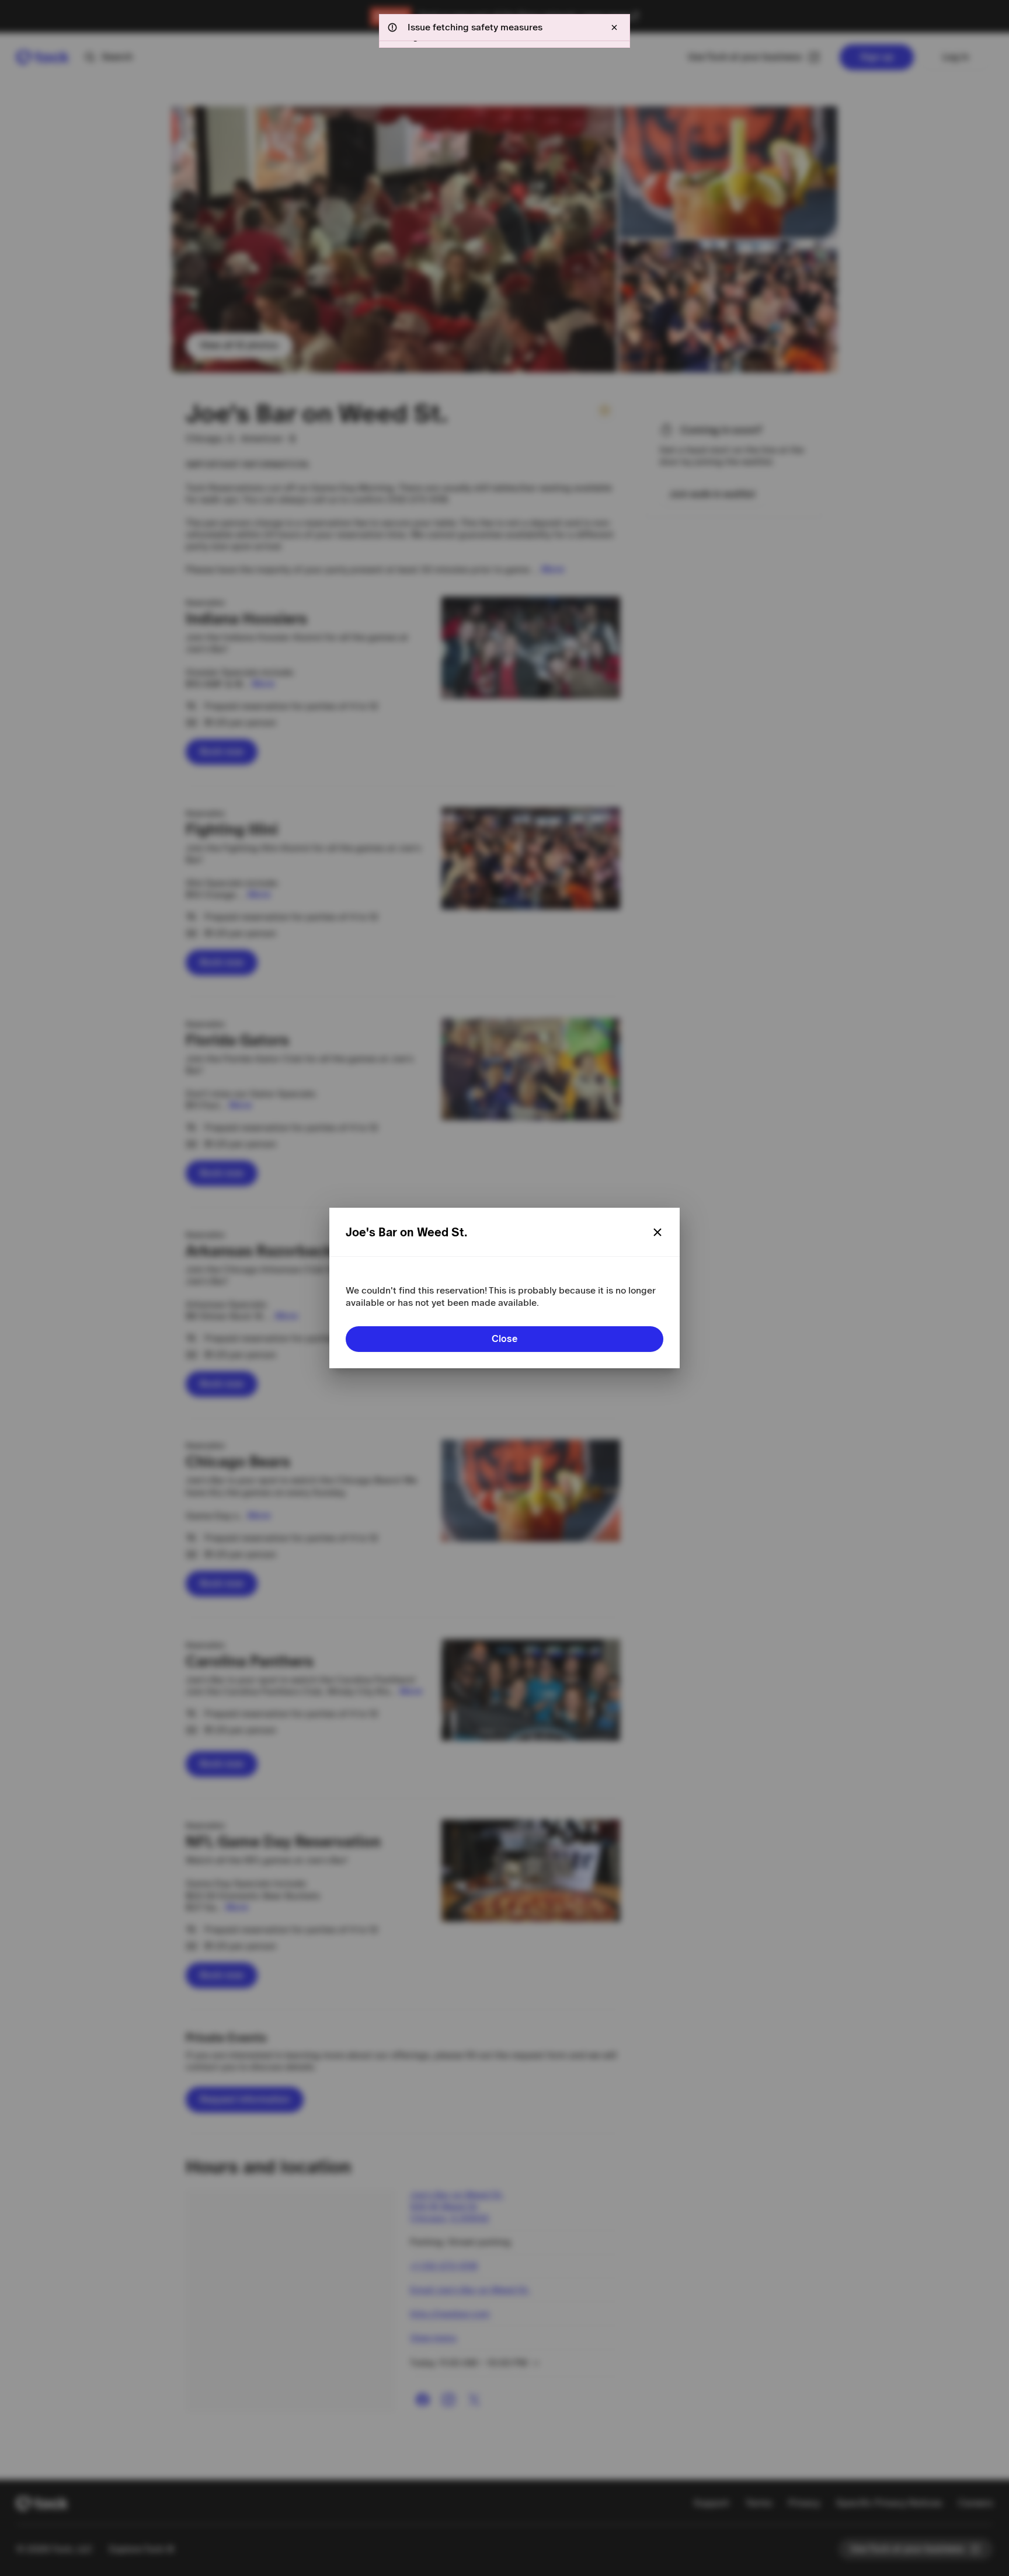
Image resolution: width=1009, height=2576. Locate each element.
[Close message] (614, 27)
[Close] (657, 1232)
